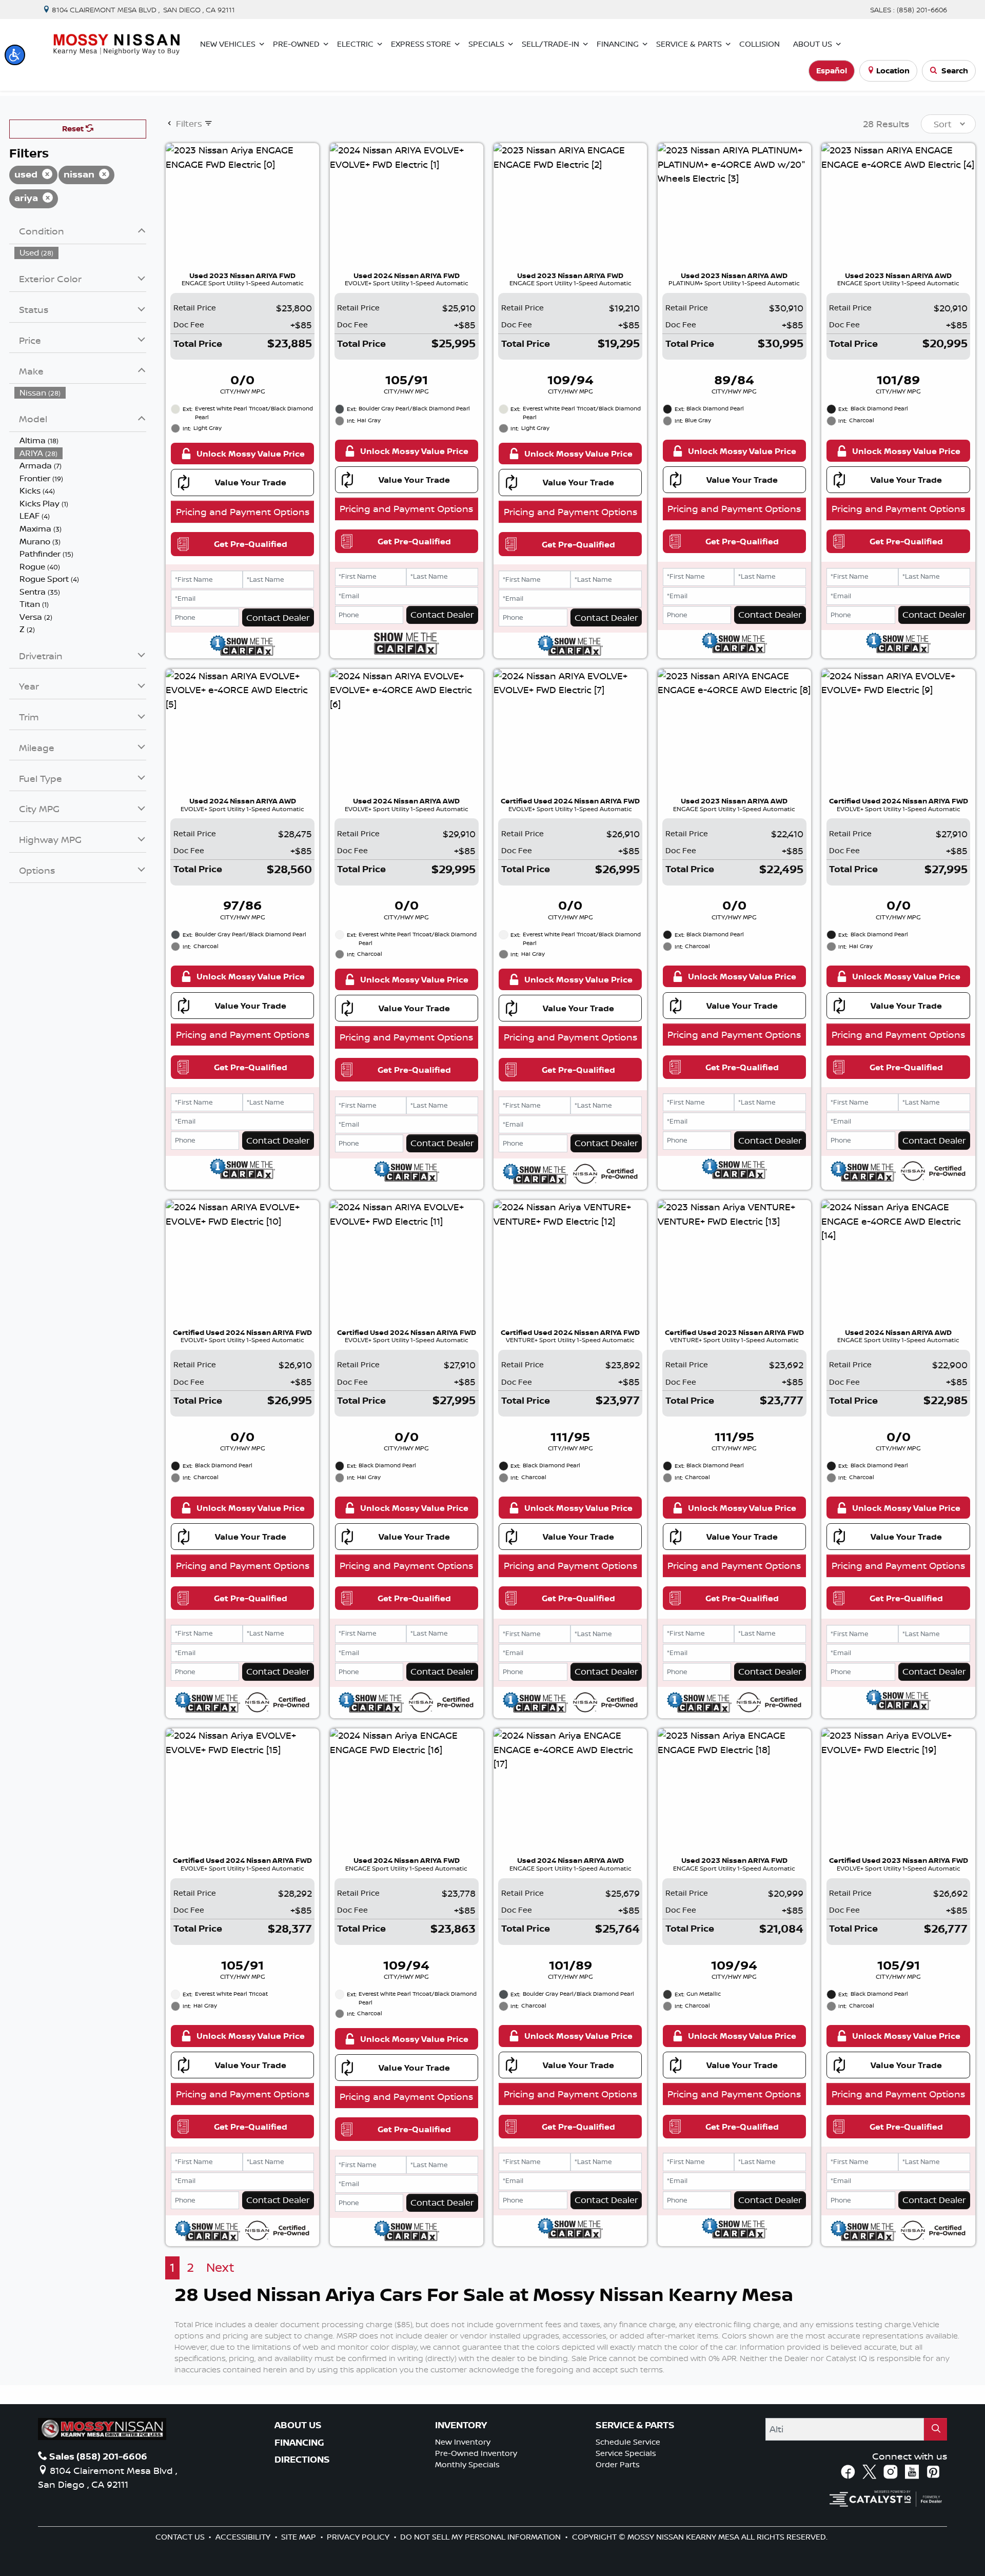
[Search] (936, 2429)
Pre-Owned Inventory (476, 2453)
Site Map (300, 2537)
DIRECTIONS (302, 2460)
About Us (298, 2425)
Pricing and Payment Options (243, 512)
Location (893, 71)
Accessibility (244, 2537)
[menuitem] (81, 253)
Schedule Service (628, 2442)
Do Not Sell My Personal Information (481, 2537)
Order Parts (618, 2464)
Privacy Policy (359, 2537)
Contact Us (181, 2537)
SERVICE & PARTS (635, 2425)
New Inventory (463, 2442)
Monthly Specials (467, 2464)
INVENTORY (461, 2425)
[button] (15, 55)
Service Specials (626, 2453)
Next (220, 2267)
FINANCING (299, 2443)
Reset (74, 129)
